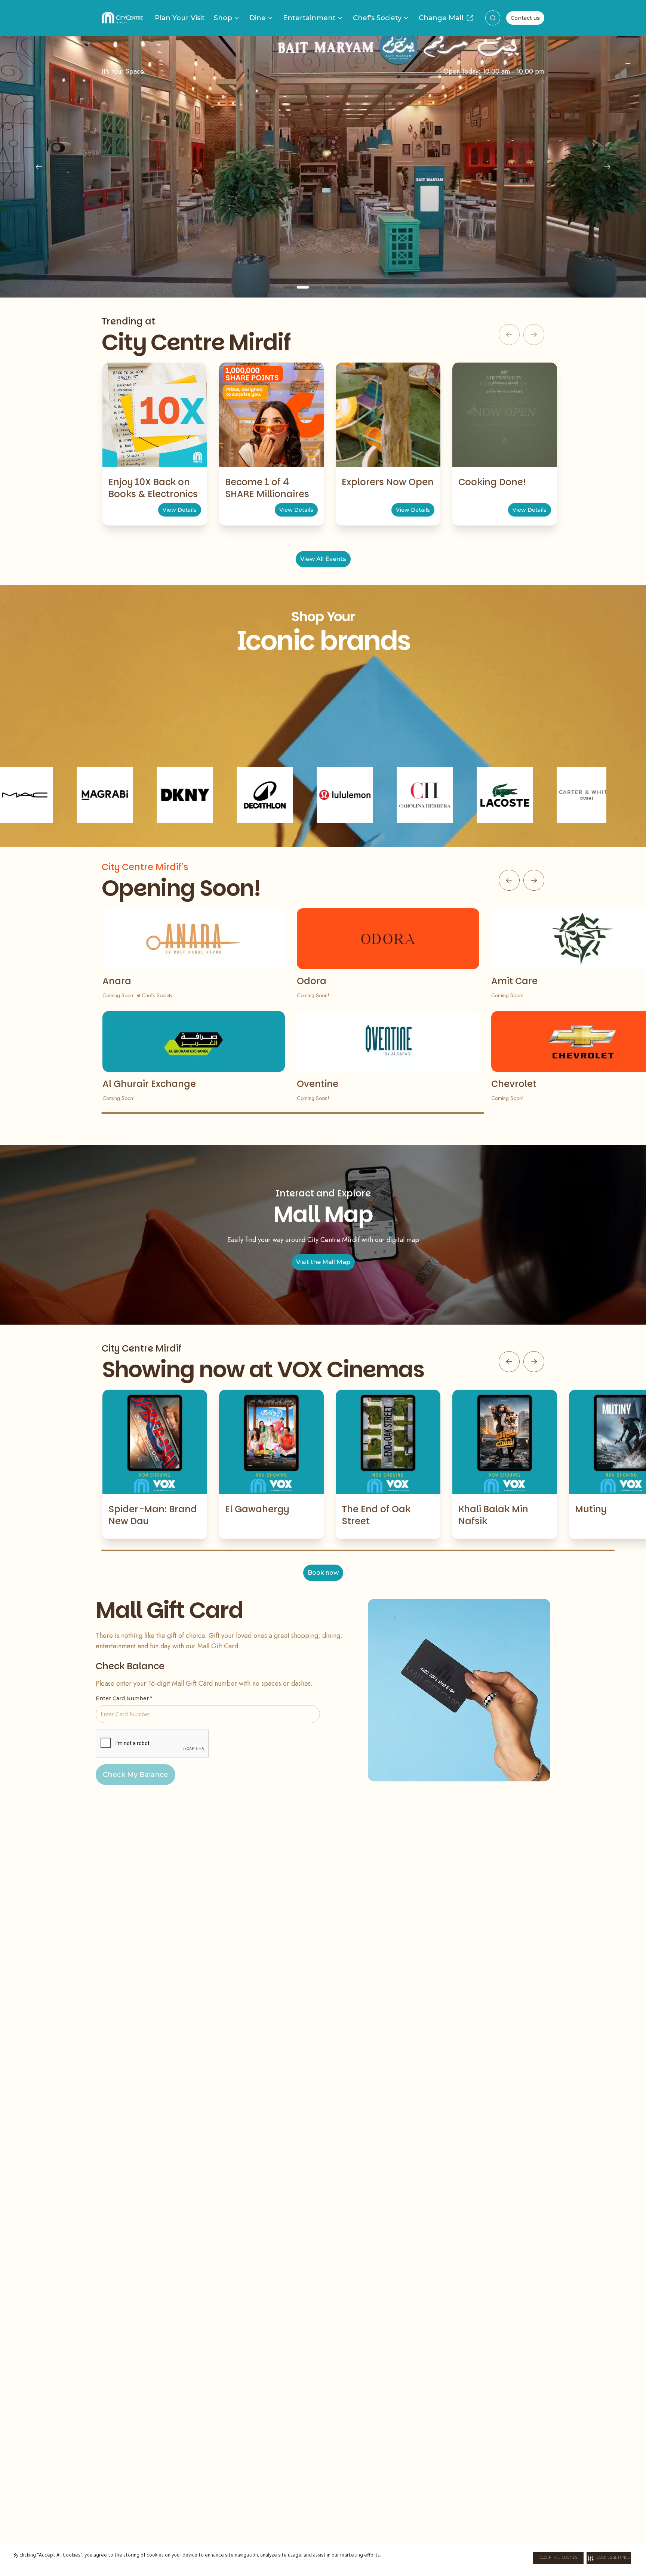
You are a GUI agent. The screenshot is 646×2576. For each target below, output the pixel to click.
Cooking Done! (492, 482)
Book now (323, 1573)
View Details (180, 510)
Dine (258, 18)
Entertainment (309, 18)
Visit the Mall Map (323, 1262)
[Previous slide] (39, 167)
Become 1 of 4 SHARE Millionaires (267, 488)
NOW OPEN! (323, 232)
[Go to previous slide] (509, 880)
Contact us (525, 18)
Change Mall (441, 18)
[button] (609, 2558)
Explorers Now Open (388, 482)
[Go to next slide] (534, 880)
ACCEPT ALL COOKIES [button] (558, 2558)
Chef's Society (377, 18)
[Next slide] (607, 167)
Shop (223, 18)
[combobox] (493, 18)
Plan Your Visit (180, 18)
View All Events (323, 559)
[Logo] (122, 18)
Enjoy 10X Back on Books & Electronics (153, 488)
